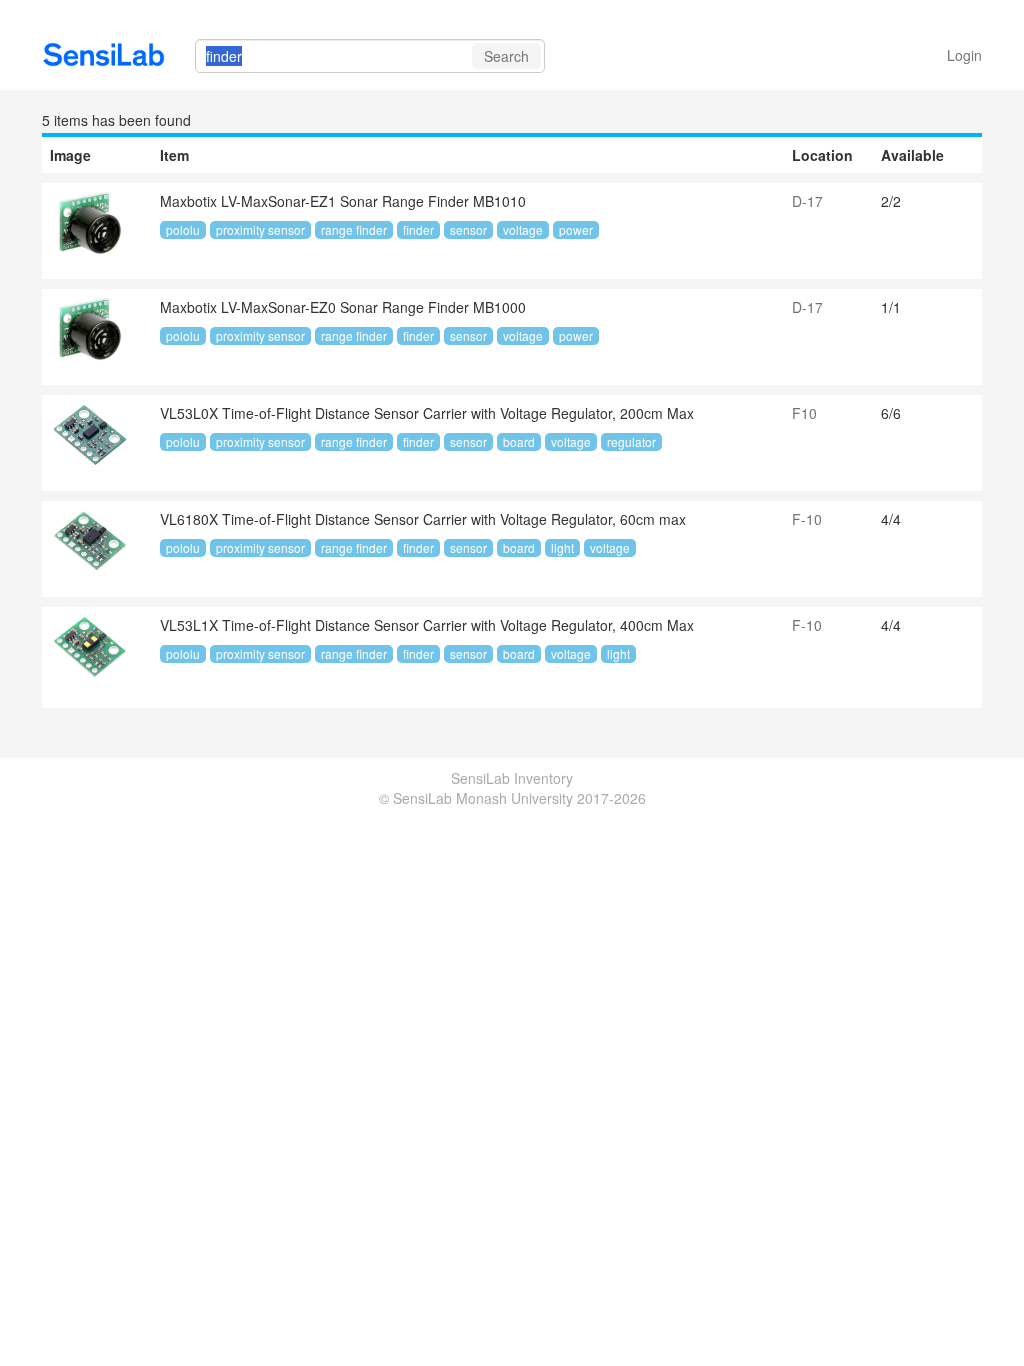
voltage (523, 229)
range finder (354, 229)
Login (964, 55)
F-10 (807, 519)
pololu (183, 229)
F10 (804, 413)
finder (418, 229)
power (576, 229)
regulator (631, 441)
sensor (468, 229)
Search (506, 56)
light (562, 547)
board (519, 441)
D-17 (807, 201)
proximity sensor (260, 229)
